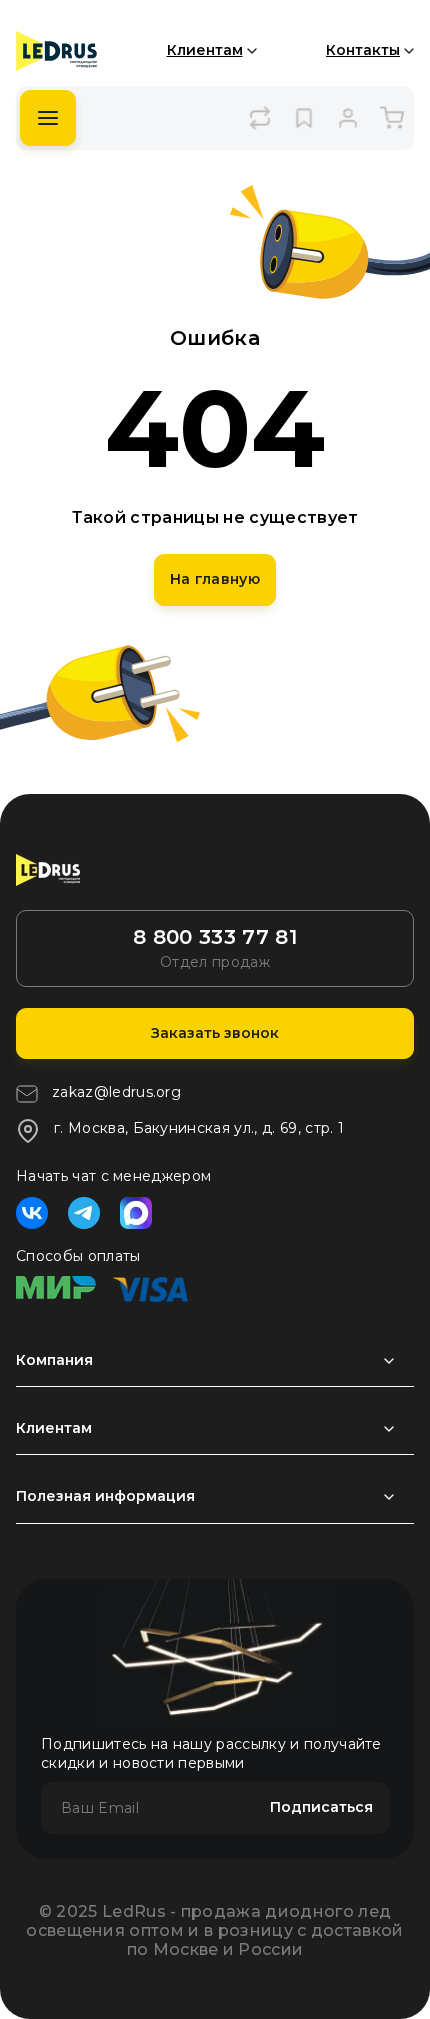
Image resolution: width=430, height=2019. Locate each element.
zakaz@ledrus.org (116, 1092)
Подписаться (321, 1807)
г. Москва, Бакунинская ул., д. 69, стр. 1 (199, 1128)
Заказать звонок (215, 1033)
